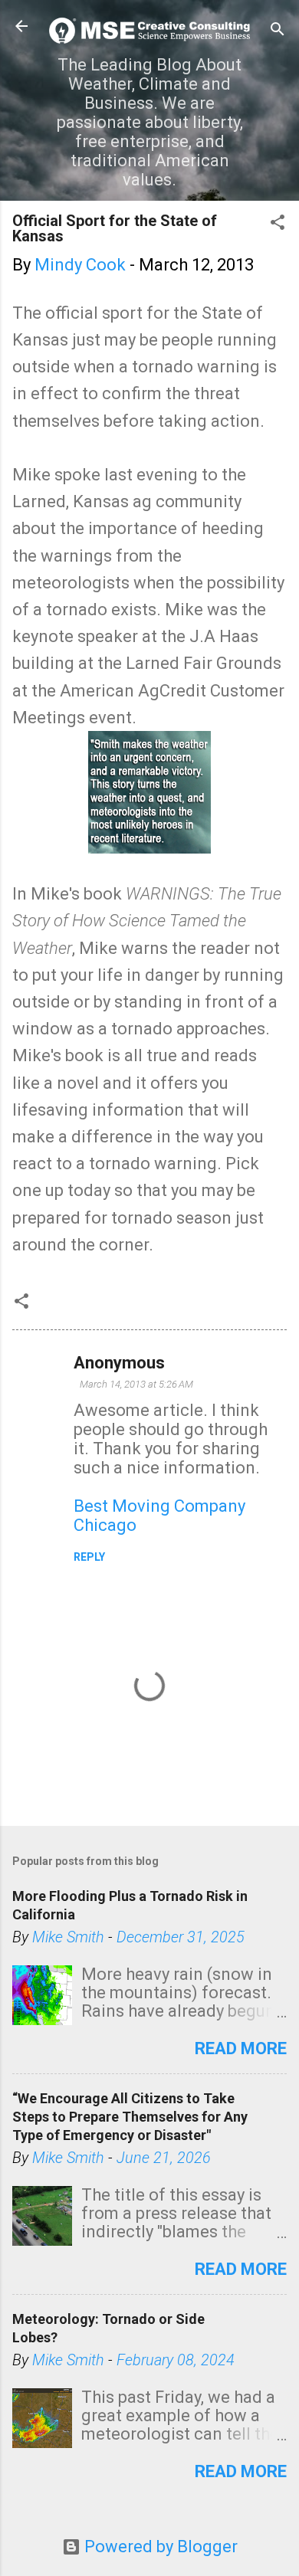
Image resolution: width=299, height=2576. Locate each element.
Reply (89, 1557)
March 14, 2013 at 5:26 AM (136, 1384)
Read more (241, 2048)
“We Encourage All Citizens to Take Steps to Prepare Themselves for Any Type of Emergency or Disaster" (130, 2117)
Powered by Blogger (159, 2547)
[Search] (278, 31)
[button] (278, 224)
